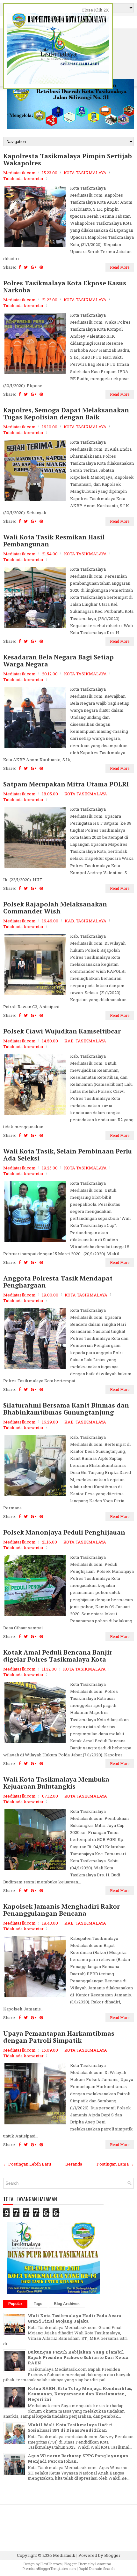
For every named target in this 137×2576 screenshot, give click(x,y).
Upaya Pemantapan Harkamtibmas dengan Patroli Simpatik (59, 2037)
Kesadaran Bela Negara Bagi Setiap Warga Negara (58, 661)
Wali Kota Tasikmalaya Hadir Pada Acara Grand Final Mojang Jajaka (74, 2318)
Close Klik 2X (95, 10)
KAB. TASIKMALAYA (86, 921)
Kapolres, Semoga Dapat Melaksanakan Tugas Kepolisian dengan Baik (66, 414)
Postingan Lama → (115, 2164)
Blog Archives (67, 2304)
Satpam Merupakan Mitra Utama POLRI (66, 784)
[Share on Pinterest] (41, 267)
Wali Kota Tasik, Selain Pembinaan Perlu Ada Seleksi (68, 1155)
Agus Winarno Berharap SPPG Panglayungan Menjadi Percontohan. (78, 2458)
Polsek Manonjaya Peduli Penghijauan (64, 1532)
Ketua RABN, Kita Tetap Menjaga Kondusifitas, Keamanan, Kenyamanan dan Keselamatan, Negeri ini (80, 2394)
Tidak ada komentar (23, 178)
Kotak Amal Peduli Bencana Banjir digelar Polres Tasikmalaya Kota (58, 1656)
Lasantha (103, 2564)
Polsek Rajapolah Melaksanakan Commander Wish (55, 908)
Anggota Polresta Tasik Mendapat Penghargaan (58, 1282)
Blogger (112, 2555)
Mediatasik (64, 2555)
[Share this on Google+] (34, 267)
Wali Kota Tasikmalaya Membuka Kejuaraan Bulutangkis (56, 1783)
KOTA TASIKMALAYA (85, 173)
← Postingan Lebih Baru (27, 2164)
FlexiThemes (51, 2564)
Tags (38, 2304)
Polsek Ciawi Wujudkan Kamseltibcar (62, 1031)
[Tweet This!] (26, 267)
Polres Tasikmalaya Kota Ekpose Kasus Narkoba (65, 287)
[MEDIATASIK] (54, 2292)
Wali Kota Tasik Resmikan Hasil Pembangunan (54, 541)
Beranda (74, 2164)
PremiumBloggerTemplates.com (49, 2568)
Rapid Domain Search (97, 2568)
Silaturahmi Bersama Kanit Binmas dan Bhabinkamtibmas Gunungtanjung (66, 1409)
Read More (120, 267)
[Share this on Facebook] (20, 267)
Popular (15, 2304)
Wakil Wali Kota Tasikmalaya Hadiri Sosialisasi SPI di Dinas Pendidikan (70, 2427)
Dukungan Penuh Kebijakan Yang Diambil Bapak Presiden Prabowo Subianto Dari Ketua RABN (78, 2357)
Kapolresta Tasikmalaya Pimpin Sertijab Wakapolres (68, 160)
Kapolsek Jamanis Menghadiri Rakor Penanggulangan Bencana (61, 1910)
